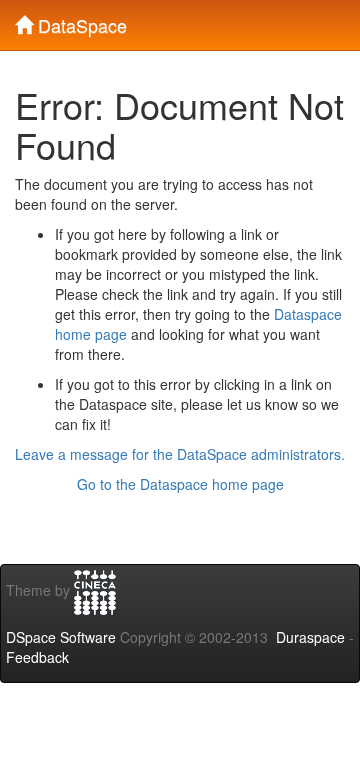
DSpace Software (61, 637)
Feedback (37, 657)
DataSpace (80, 21)
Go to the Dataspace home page (180, 484)
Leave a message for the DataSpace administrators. (180, 454)
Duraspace (310, 637)
